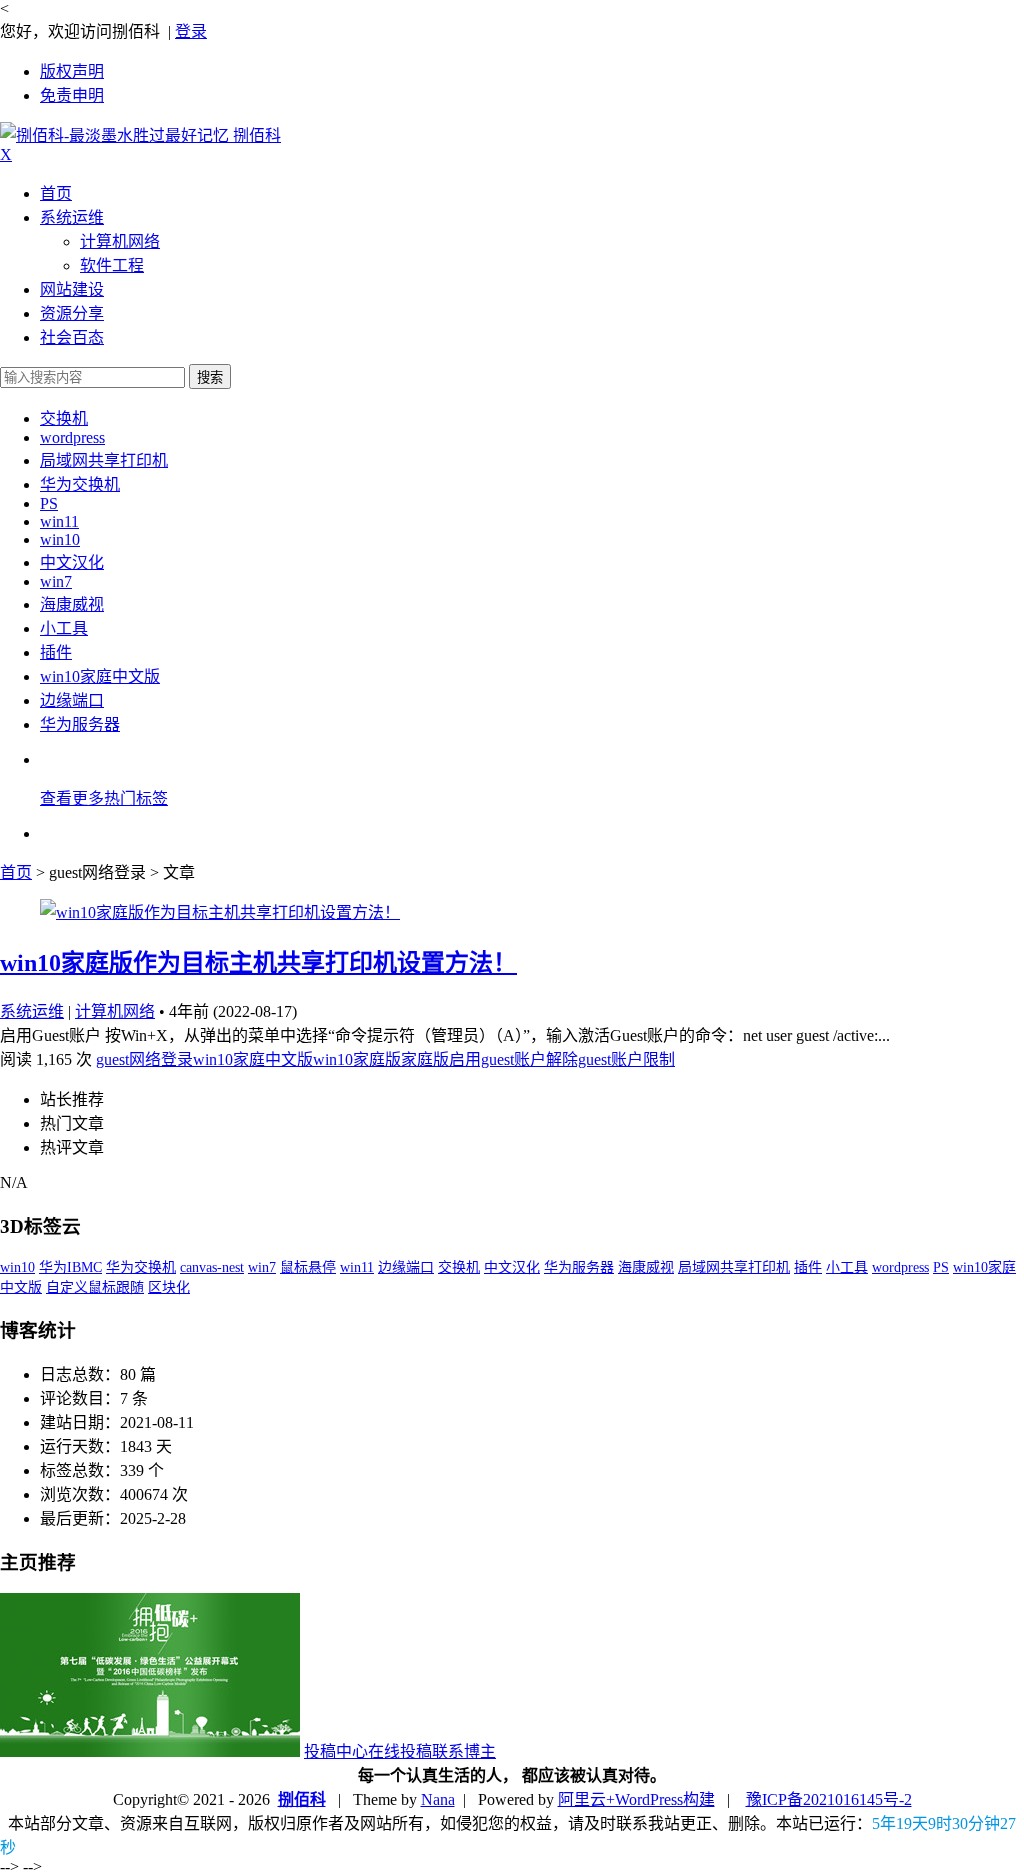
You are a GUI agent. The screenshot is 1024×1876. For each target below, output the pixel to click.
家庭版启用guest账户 (473, 1059)
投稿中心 (336, 1751)
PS (49, 503)
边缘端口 (72, 700)
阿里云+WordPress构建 (636, 1799)
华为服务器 (80, 724)
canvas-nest (212, 1267)
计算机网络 (120, 241)
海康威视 (72, 604)
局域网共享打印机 (104, 460)
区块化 (169, 1287)
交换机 (64, 418)
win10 (60, 539)
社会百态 (72, 337)
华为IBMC (70, 1267)
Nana (438, 1799)
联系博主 (464, 1751)
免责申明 (72, 95)
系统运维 (72, 217)
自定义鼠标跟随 (95, 1287)
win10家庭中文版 (100, 676)
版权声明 (72, 71)
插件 (56, 652)
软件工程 (112, 265)
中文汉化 (72, 562)
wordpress (72, 437)
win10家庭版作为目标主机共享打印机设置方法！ (258, 963)
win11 (59, 521)
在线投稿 (400, 1751)
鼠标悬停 (308, 1267)
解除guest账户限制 (610, 1059)
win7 (56, 581)
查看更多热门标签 (104, 798)
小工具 (64, 628)
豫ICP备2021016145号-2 (829, 1799)
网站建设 (72, 289)
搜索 (210, 377)
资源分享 (72, 313)
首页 (56, 193)
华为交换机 (80, 484)
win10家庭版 (357, 1059)
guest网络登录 (144, 1059)
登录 (191, 31)
